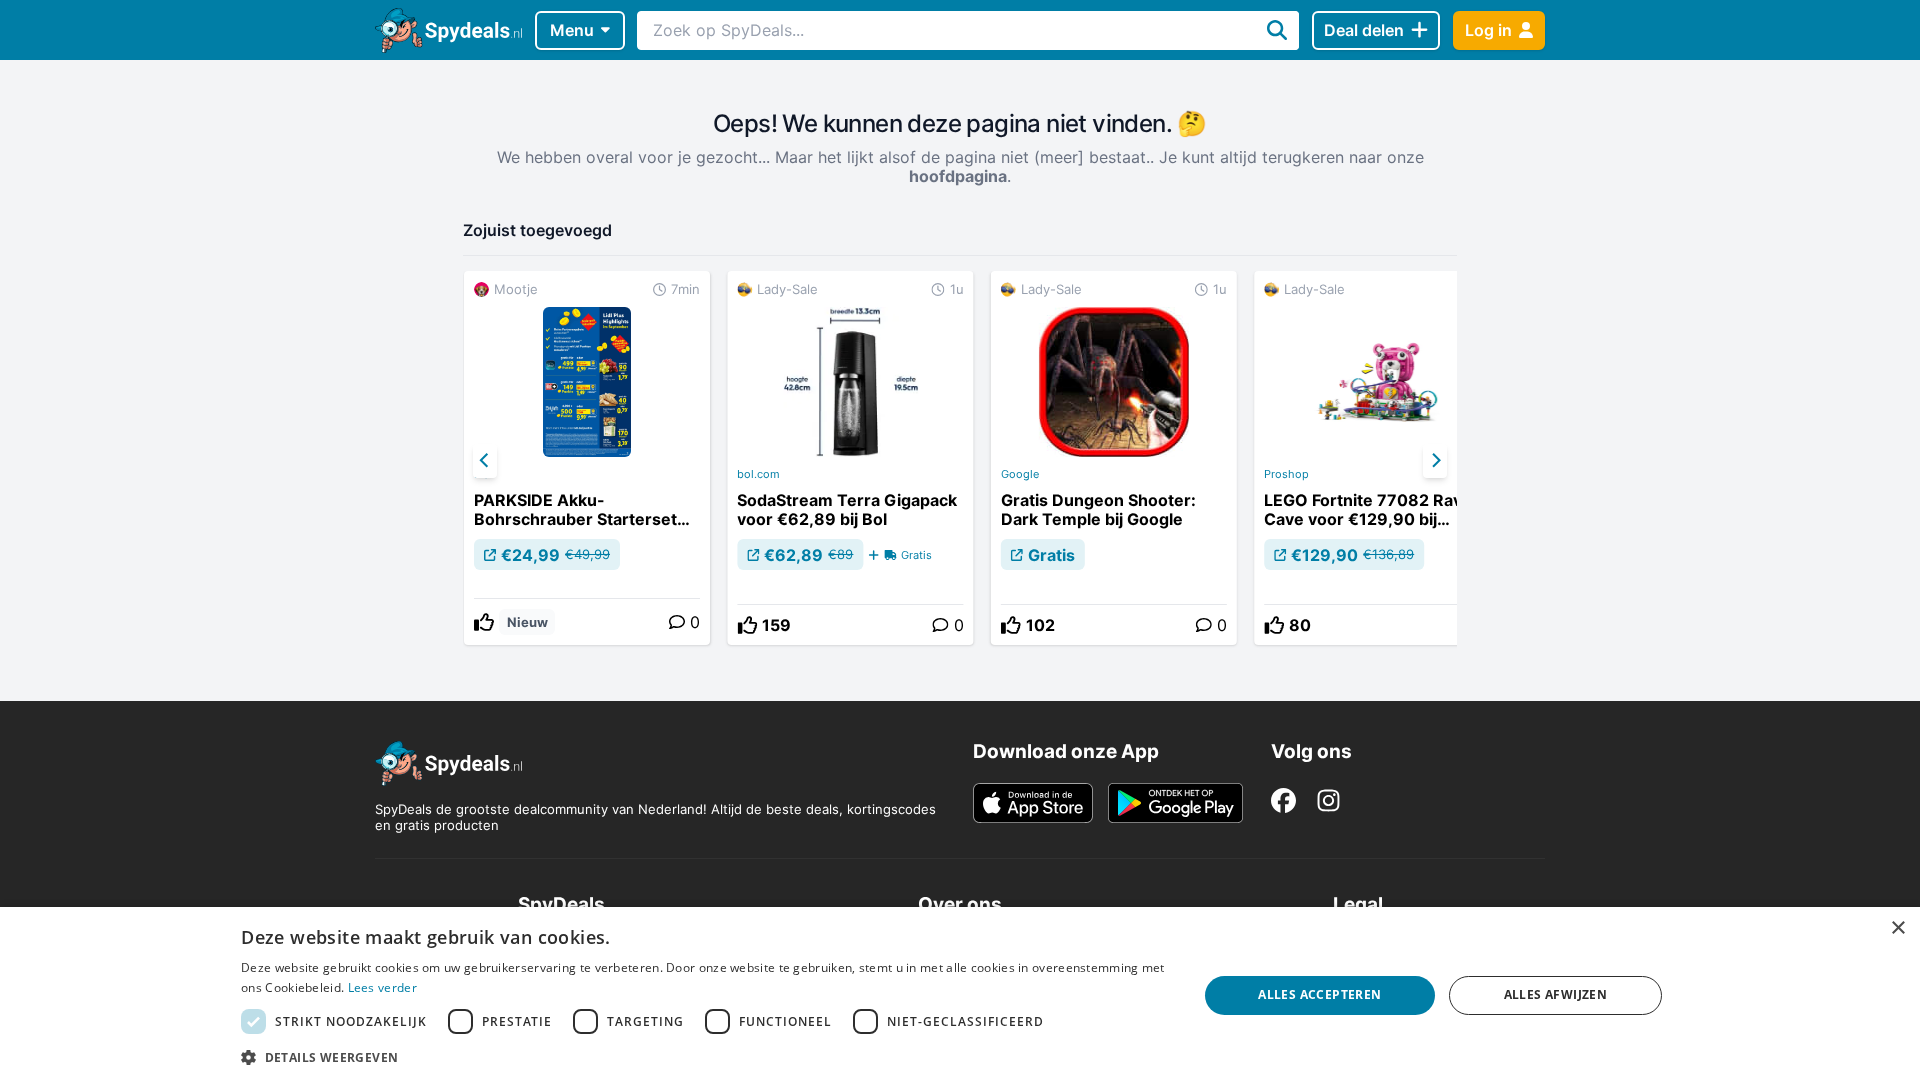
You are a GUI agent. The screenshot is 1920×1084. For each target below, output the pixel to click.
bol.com (758, 474)
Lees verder (382, 987)
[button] (705, 1057)
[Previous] (485, 461)
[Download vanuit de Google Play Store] (1175, 803)
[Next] (1435, 461)
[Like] (484, 622)
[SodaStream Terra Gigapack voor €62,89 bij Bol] (850, 458)
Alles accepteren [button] (1319, 994)
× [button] (1897, 928)
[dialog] (960, 995)
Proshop (1286, 474)
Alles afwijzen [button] (1556, 994)
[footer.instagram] (1328, 800)
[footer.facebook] (1283, 800)
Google (1020, 474)
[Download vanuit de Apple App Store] (1033, 803)
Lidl (483, 474)
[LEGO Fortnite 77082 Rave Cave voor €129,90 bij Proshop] (1377, 458)
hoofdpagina (958, 176)
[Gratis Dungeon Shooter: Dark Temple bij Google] (1114, 458)
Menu (572, 30)
